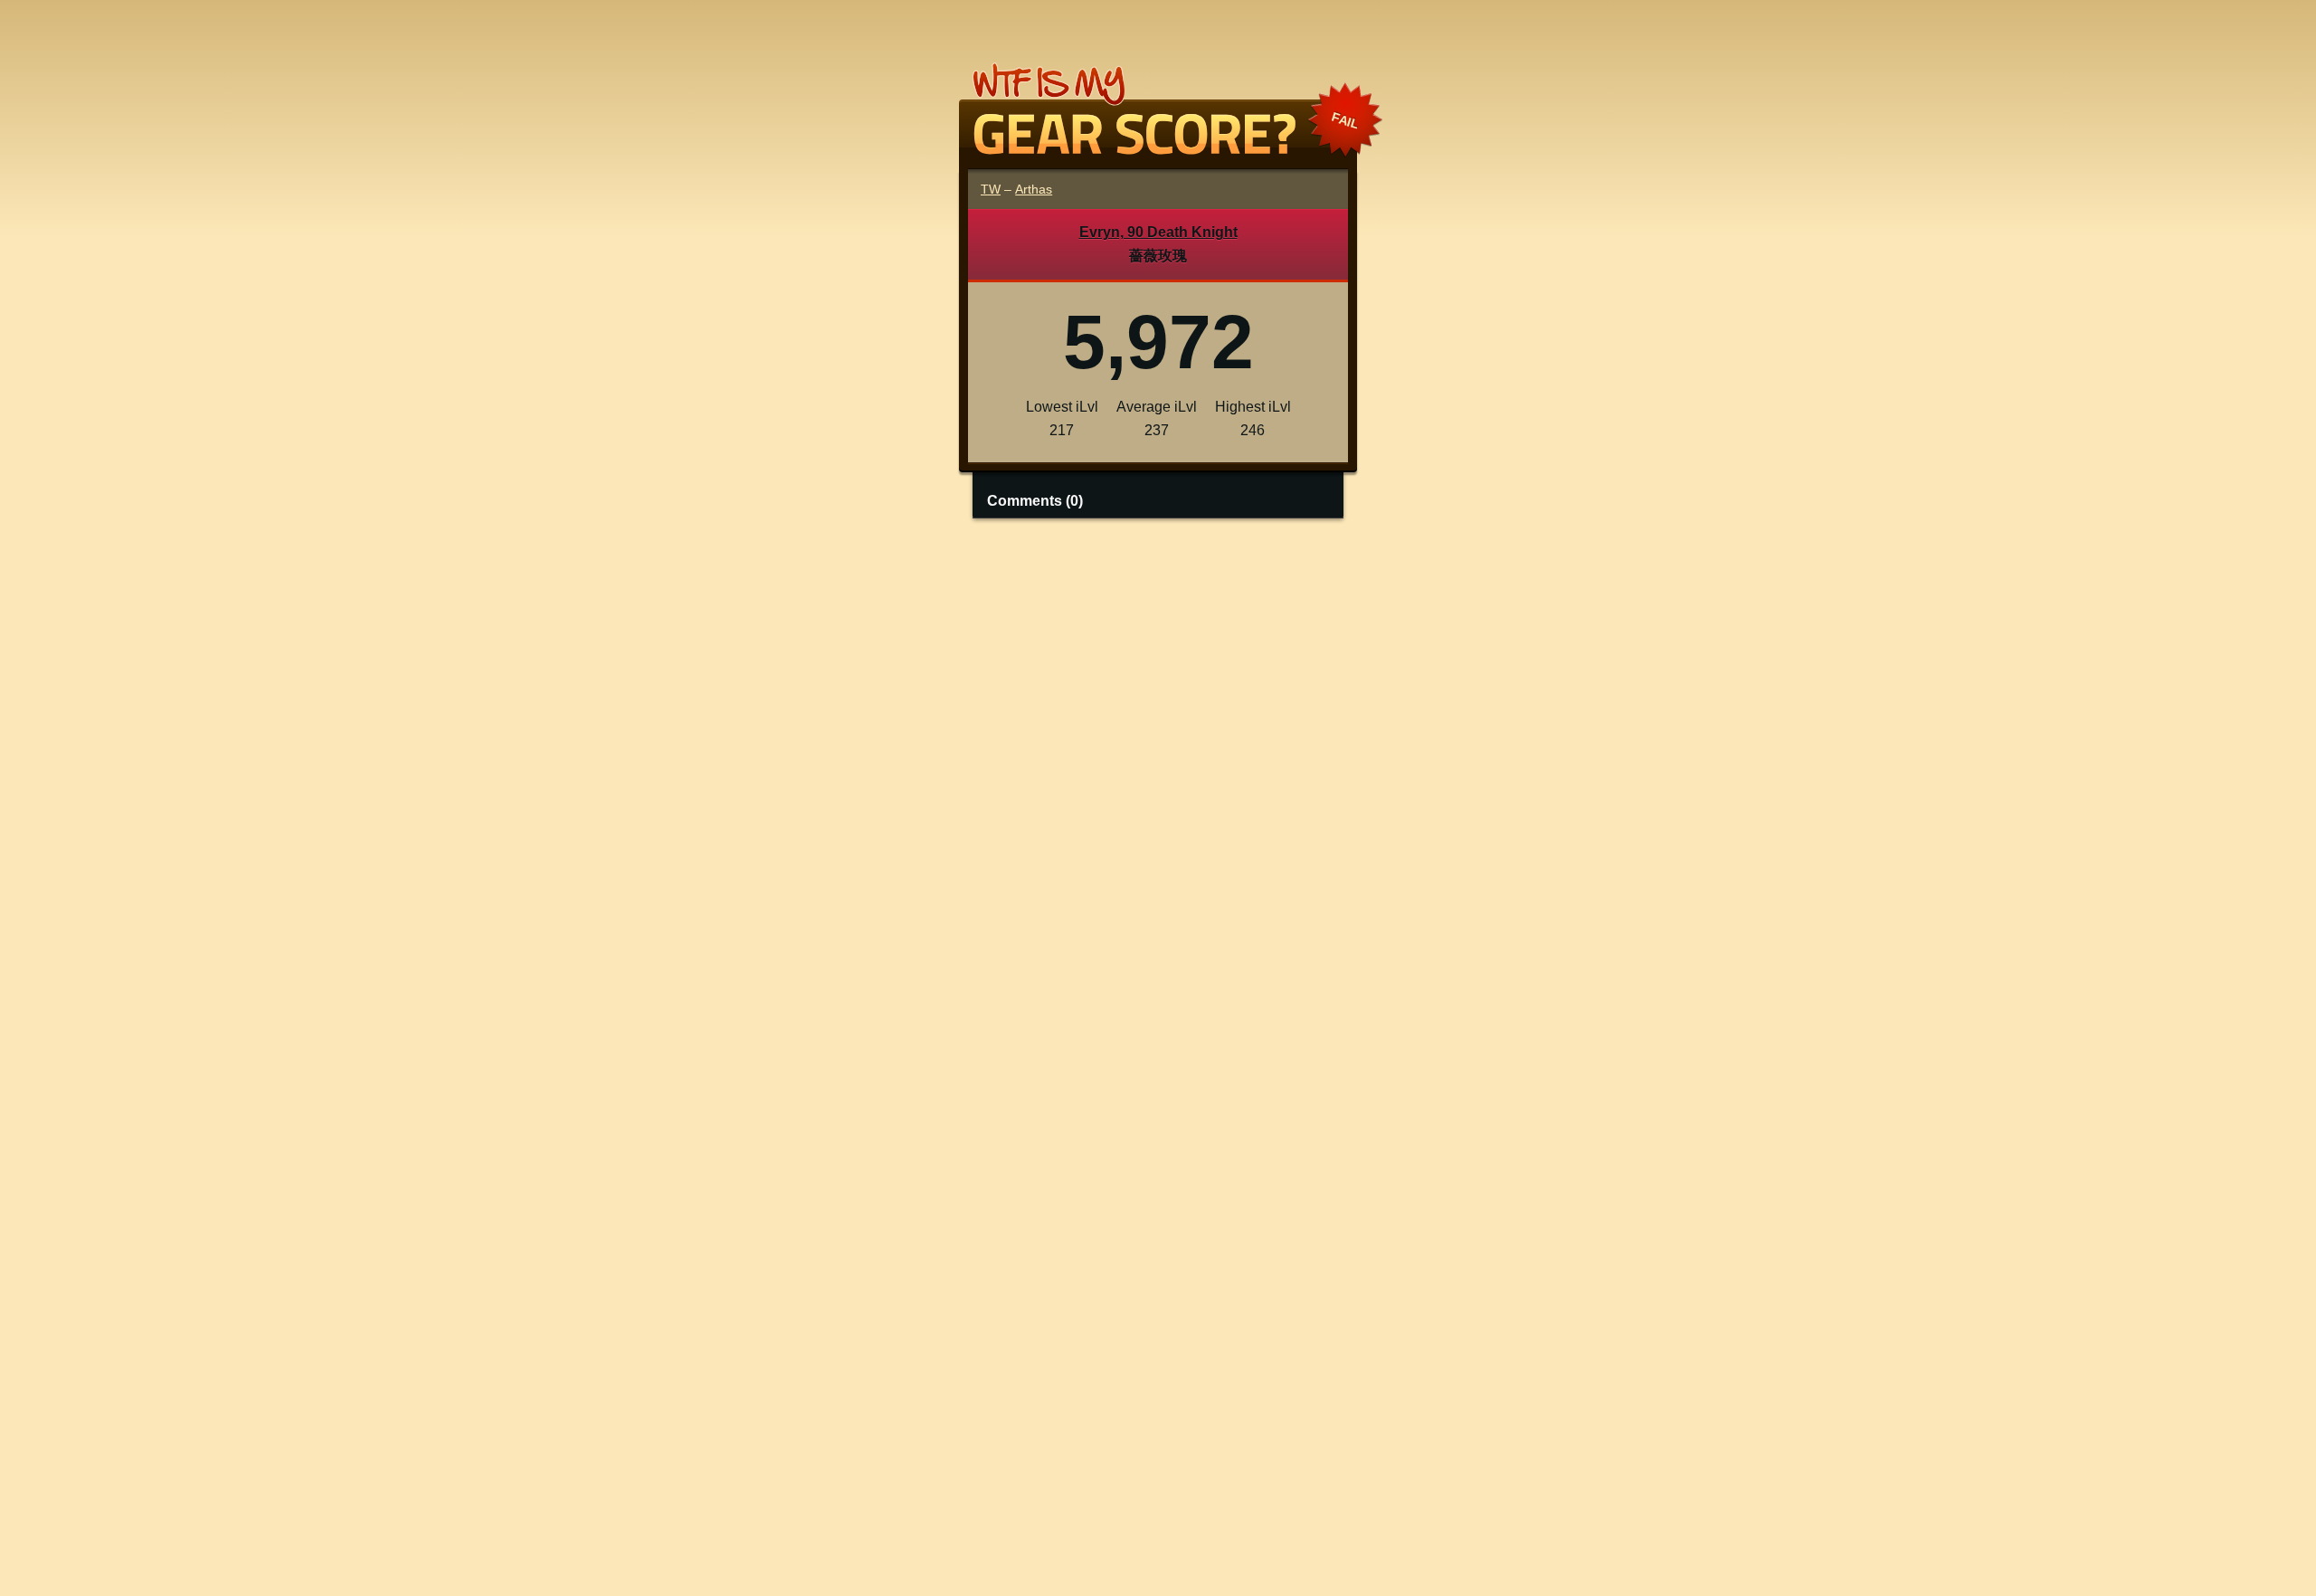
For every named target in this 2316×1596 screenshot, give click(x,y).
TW (991, 189)
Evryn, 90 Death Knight (1158, 232)
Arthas (1034, 189)
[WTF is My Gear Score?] (1158, 147)
